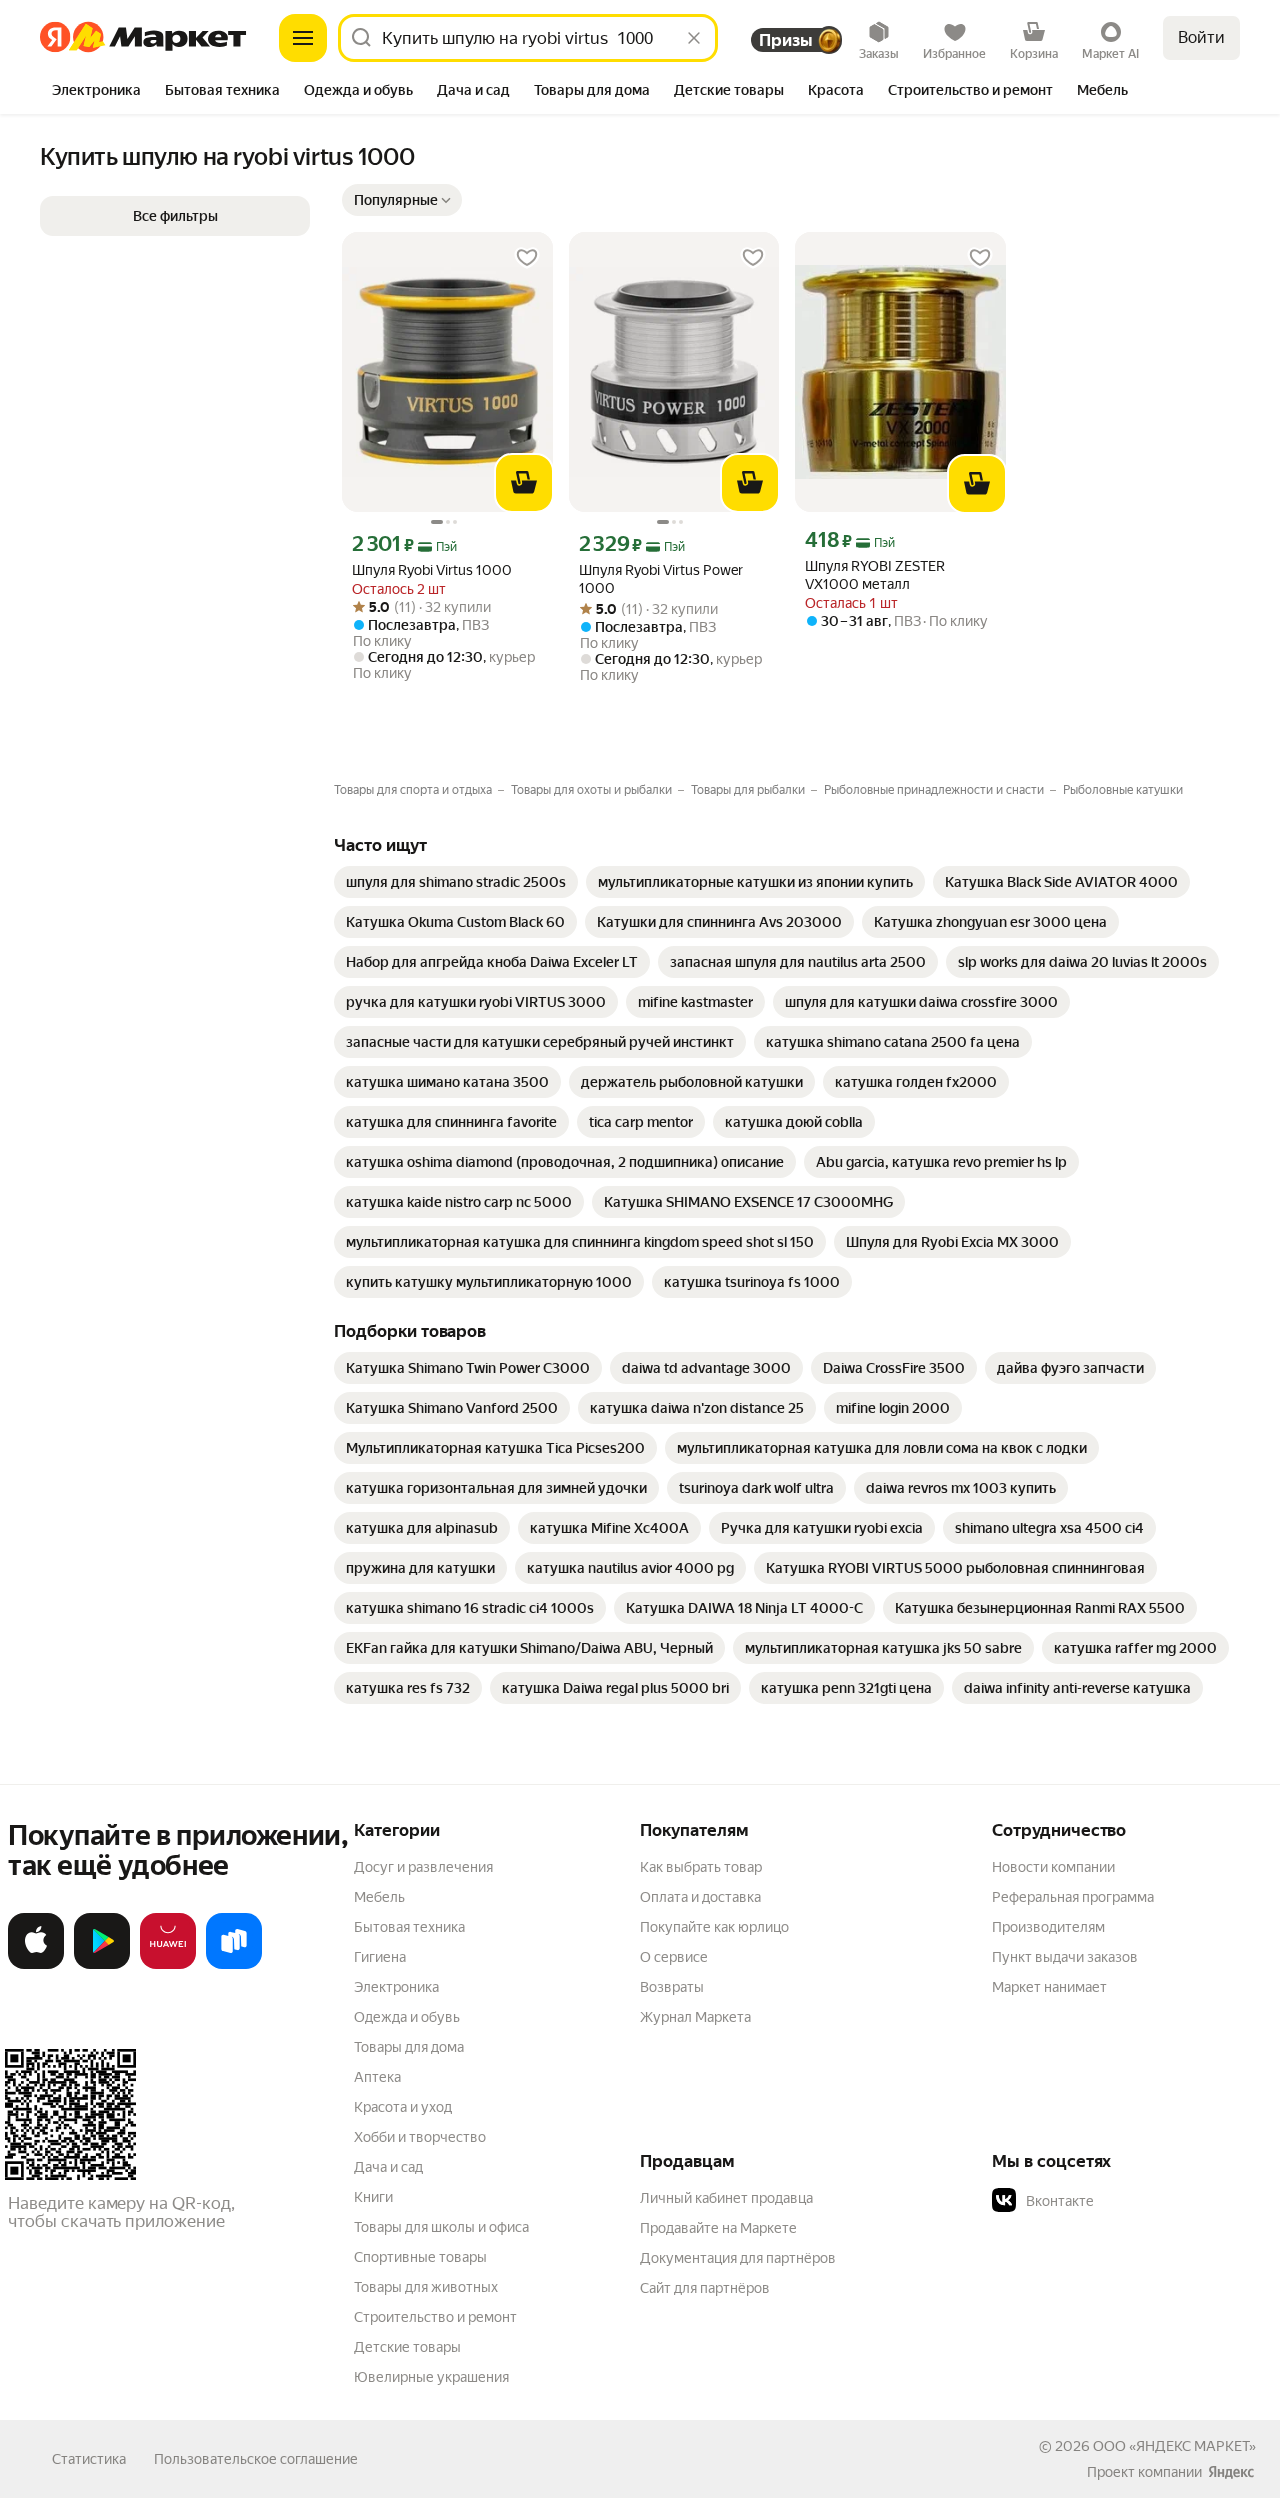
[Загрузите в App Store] (36, 1965)
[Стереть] (694, 38)
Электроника (396, 1987)
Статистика (89, 2459)
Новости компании (1053, 1867)
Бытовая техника (409, 1927)
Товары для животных (426, 2287)
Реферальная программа (1073, 1897)
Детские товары (407, 2347)
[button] (402, 200)
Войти (1201, 37)
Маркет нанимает (1049, 1987)
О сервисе (674, 1957)
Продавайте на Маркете (718, 2228)
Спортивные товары (420, 2257)
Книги (373, 2197)
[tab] (96, 92)
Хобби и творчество (420, 2137)
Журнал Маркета (695, 2017)
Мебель (379, 1897)
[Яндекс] (1231, 2472)
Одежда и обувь (407, 2017)
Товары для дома (409, 2047)
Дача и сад (388, 2167)
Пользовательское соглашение (256, 2459)
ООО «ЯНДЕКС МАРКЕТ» (1174, 2446)
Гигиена (380, 1957)
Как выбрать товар (701, 1867)
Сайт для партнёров (705, 2288)
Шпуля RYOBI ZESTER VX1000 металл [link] (875, 575)
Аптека (377, 2077)
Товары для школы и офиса (441, 2227)
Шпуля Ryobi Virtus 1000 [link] (432, 570)
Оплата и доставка (700, 1897)
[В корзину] (524, 483)
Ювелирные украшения (431, 2377)
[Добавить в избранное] (527, 258)
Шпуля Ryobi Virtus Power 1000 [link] (661, 579)
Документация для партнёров (738, 2258)
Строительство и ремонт (435, 2317)
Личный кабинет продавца (726, 2198)
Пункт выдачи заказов (1065, 1957)
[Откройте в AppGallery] (168, 1965)
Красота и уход (403, 2107)
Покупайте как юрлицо (714, 1927)
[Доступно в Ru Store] (234, 1965)
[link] (456, 882)
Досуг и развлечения (423, 1867)
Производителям (1048, 1927)
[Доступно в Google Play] (102, 1965)
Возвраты (672, 1987)
